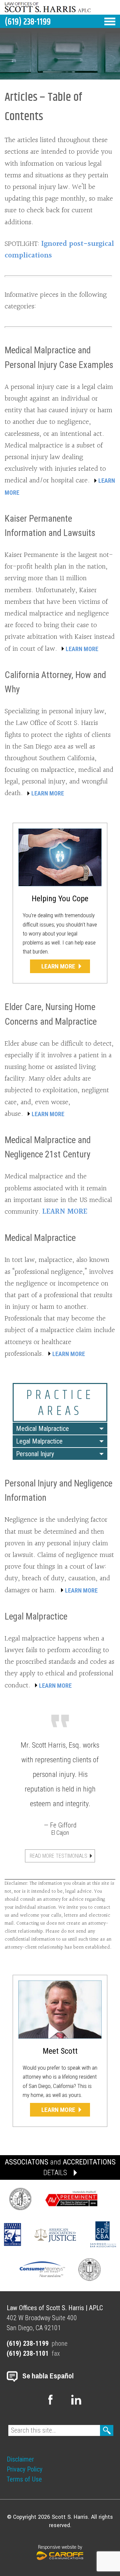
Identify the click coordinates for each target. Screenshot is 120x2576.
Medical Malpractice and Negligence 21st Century (48, 1147)
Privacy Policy (24, 2469)
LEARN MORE (82, 649)
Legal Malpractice (39, 1441)
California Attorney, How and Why (55, 682)
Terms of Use (24, 2479)
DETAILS (55, 2173)
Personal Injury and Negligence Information (58, 1491)
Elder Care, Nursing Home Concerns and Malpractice (51, 1014)
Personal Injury (35, 1454)
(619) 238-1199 (28, 22)
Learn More (58, 966)
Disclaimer (20, 2459)
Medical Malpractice (40, 1238)
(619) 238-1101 (28, 2353)
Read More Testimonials (58, 1856)
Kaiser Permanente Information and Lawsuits (50, 526)
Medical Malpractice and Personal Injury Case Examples (59, 357)
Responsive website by (60, 2547)
